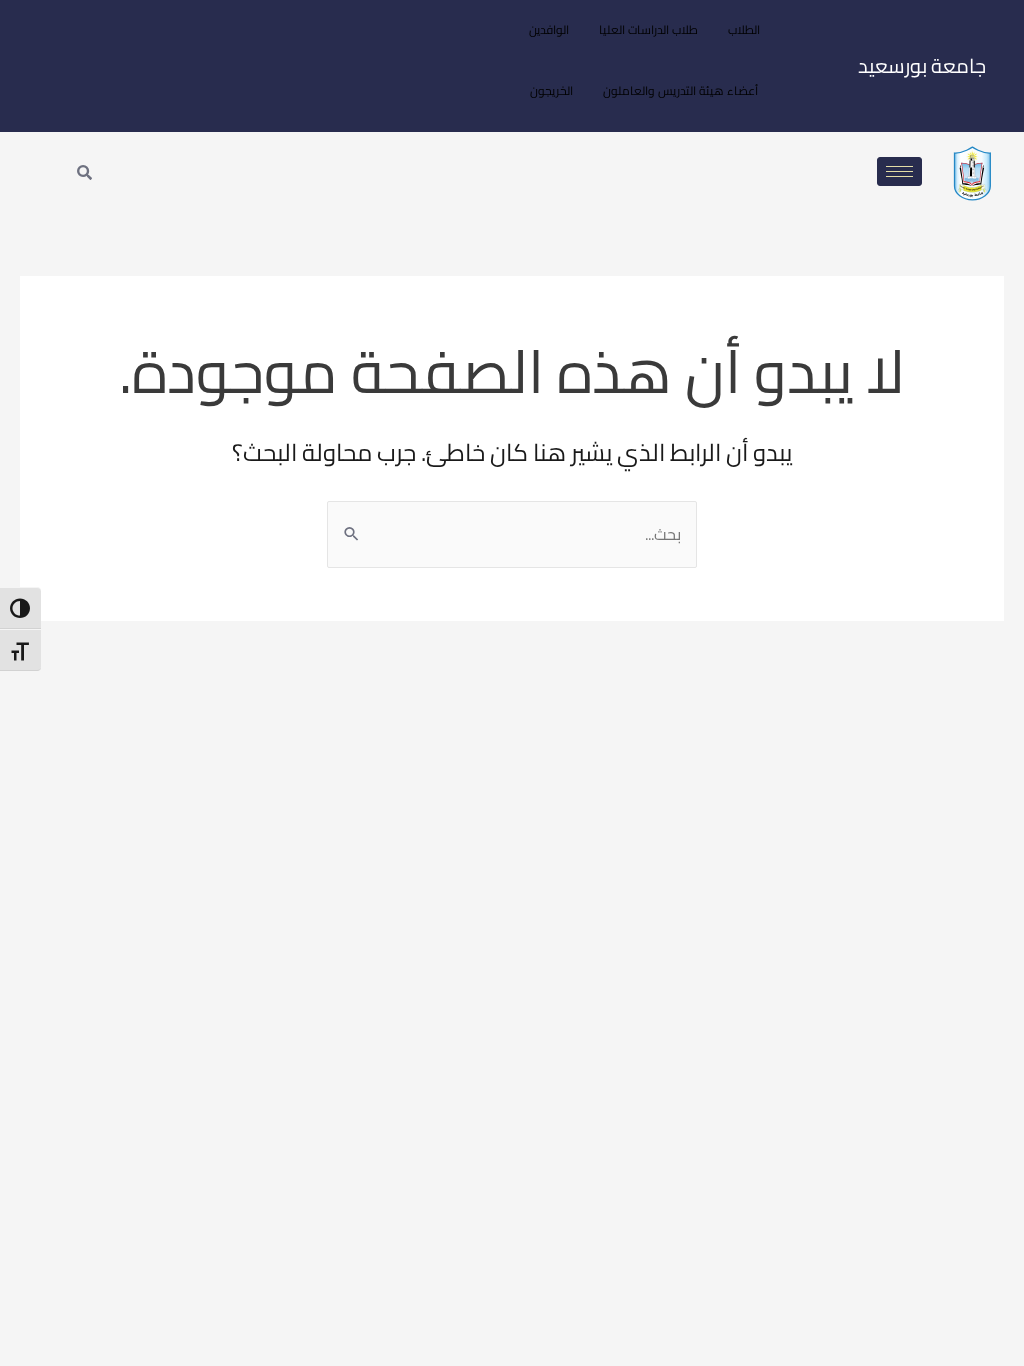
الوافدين (549, 29)
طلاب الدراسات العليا (648, 29)
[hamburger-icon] (899, 171)
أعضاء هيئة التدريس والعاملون (680, 90)
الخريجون (551, 90)
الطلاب (744, 29)
